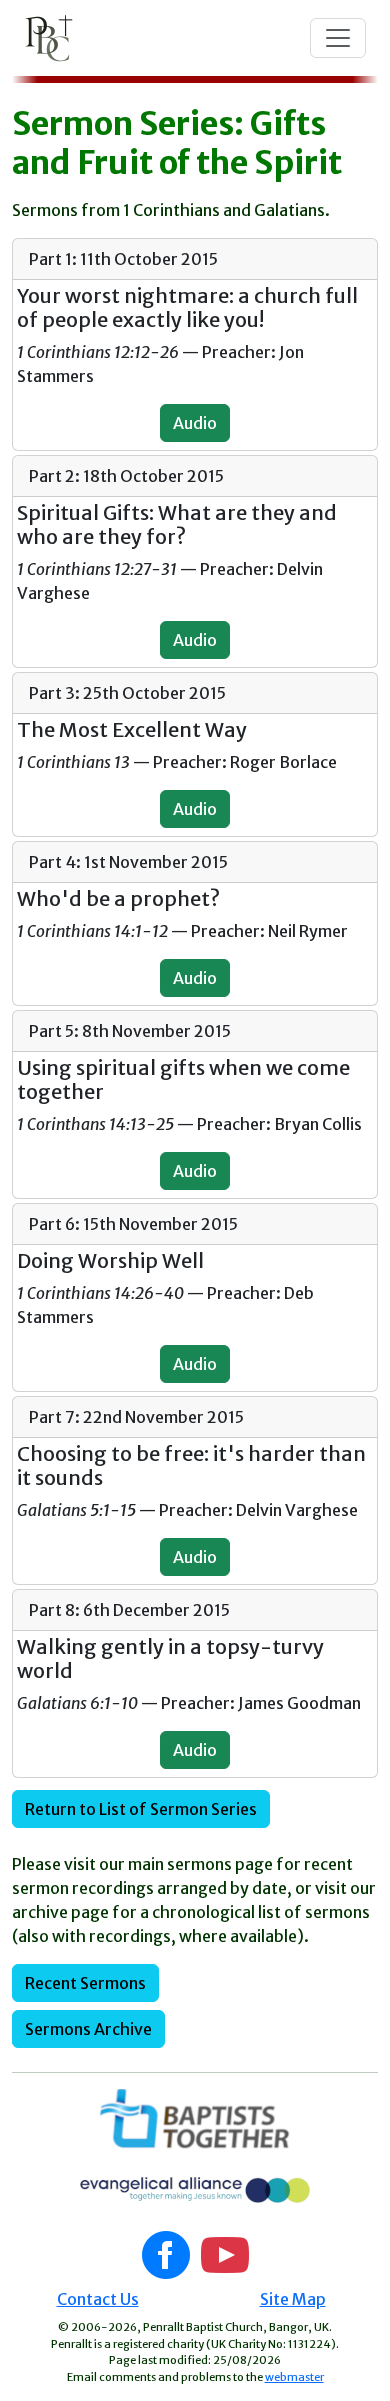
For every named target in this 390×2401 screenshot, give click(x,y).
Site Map (293, 2299)
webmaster (294, 2377)
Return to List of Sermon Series (141, 1809)
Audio (195, 423)
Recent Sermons (85, 1983)
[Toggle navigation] (338, 38)
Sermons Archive (88, 2029)
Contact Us (98, 2299)
